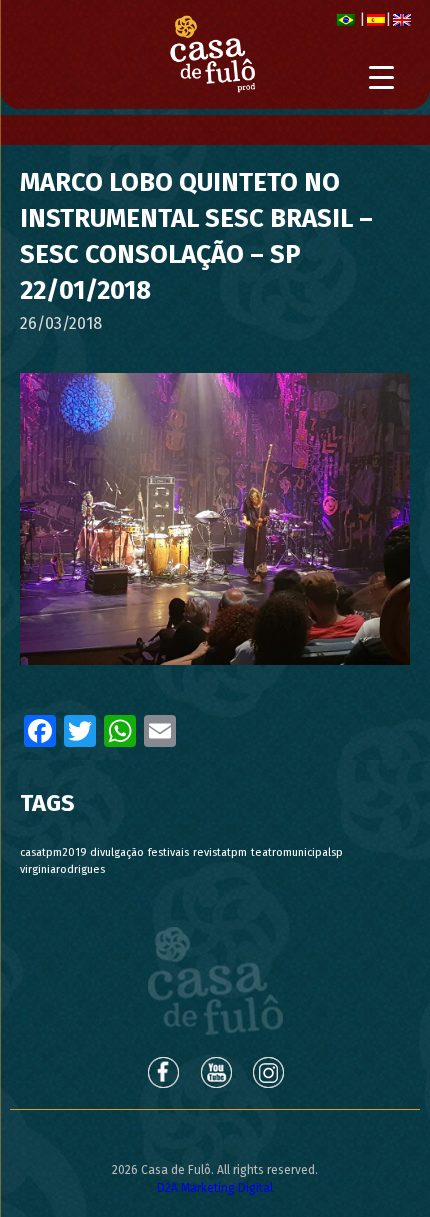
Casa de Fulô (215, 981)
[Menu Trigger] (381, 77)
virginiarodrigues (62, 869)
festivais (168, 852)
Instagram (270, 1072)
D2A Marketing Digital (215, 1188)
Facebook (162, 1072)
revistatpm (220, 852)
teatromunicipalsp (297, 852)
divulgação (117, 852)
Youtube (216, 1072)
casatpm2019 (53, 852)
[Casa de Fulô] (212, 54)
